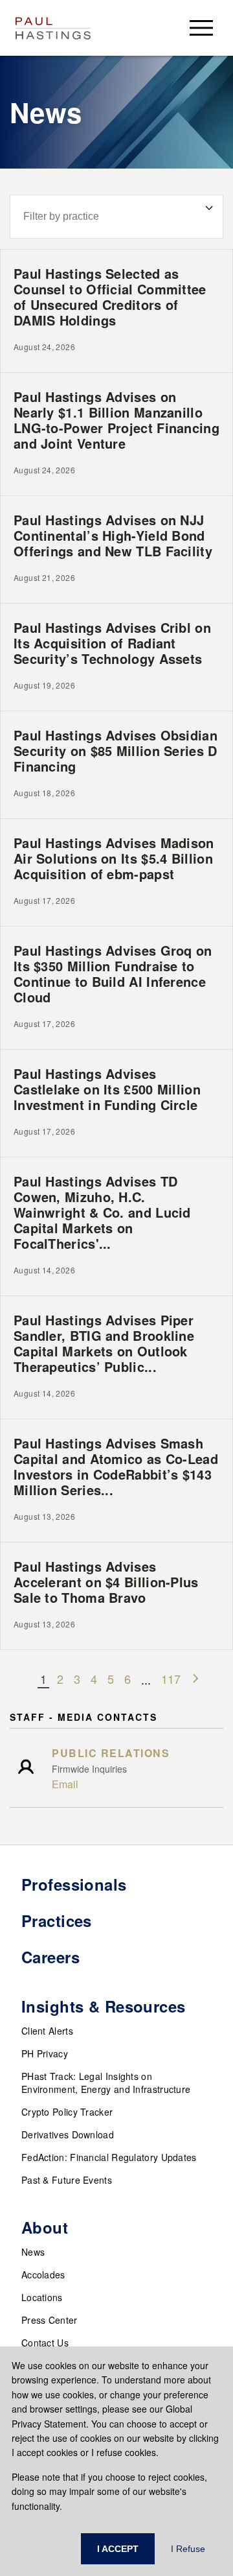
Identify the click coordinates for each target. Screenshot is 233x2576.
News (33, 2252)
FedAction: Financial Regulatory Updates (109, 2157)
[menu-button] (201, 28)
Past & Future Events (67, 2180)
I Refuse (188, 2549)
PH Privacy (45, 2053)
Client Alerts (47, 2031)
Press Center (50, 2320)
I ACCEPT (118, 2549)
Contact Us (45, 2343)
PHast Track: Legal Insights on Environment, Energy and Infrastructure (106, 2083)
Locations (42, 2297)
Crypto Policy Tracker (67, 2112)
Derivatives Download (68, 2134)
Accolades (43, 2275)
